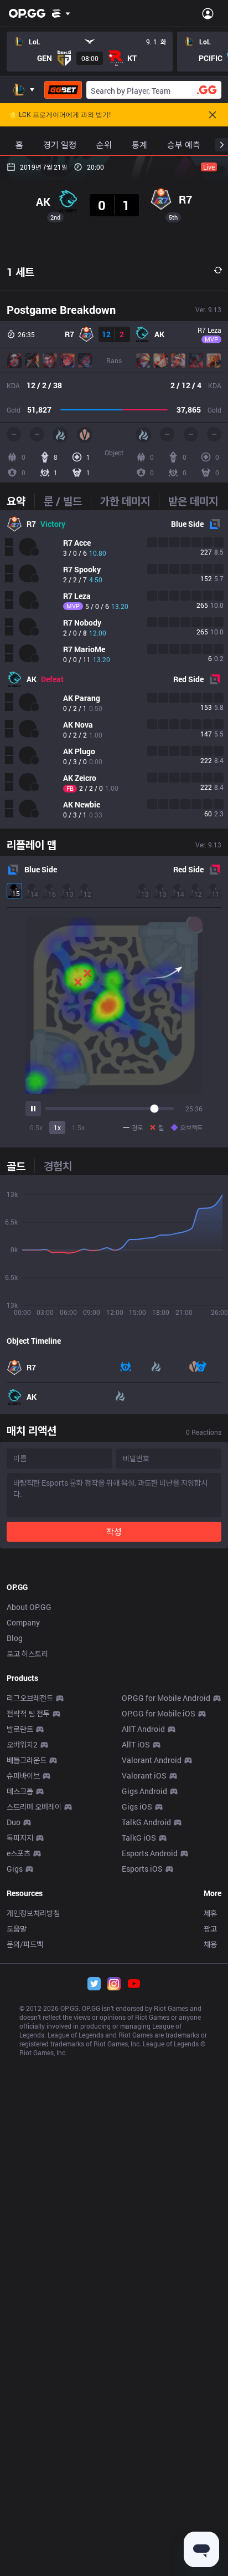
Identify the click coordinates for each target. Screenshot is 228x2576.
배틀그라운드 (27, 1760)
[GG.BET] (63, 90)
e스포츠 (19, 1853)
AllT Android (143, 1729)
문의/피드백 (25, 1944)
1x (57, 1127)
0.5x (36, 1127)
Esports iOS (142, 1869)
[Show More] (61, 13)
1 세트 (20, 272)
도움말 (17, 1929)
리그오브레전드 (30, 1698)
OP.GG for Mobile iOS (159, 1713)
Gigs (15, 1869)
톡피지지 (20, 1838)
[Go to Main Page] (27, 13)
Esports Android (150, 1853)
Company (23, 1622)
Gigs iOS (137, 1807)
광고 (210, 1929)
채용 (210, 1944)
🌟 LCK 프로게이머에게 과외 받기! (60, 115)
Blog (15, 1638)
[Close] (213, 115)
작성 (114, 1531)
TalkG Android (146, 1822)
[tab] (20, 501)
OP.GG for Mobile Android (166, 1698)
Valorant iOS (144, 1775)
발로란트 (20, 1729)
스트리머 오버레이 (34, 1807)
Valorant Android (152, 1760)
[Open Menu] (208, 13)
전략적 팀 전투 (28, 1713)
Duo (14, 1822)
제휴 (210, 1913)
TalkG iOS (139, 1838)
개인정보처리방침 (33, 1913)
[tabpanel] (114, 669)
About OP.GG (29, 1607)
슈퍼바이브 (23, 1775)
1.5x (78, 1127)
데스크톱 (20, 1791)
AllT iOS (136, 1744)
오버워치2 (22, 1744)
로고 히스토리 (27, 1653)
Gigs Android (144, 1791)
